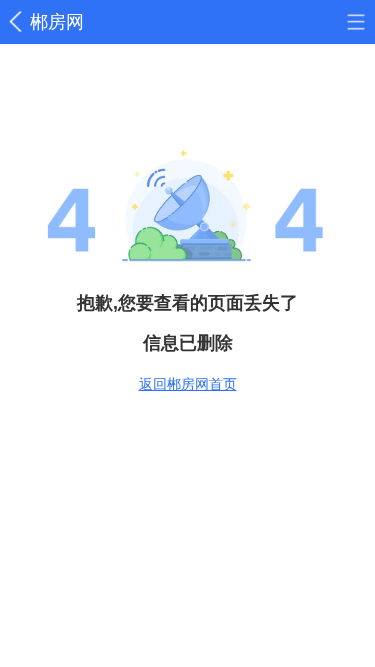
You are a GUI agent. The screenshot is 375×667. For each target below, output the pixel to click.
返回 (19, 22)
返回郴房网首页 (188, 384)
